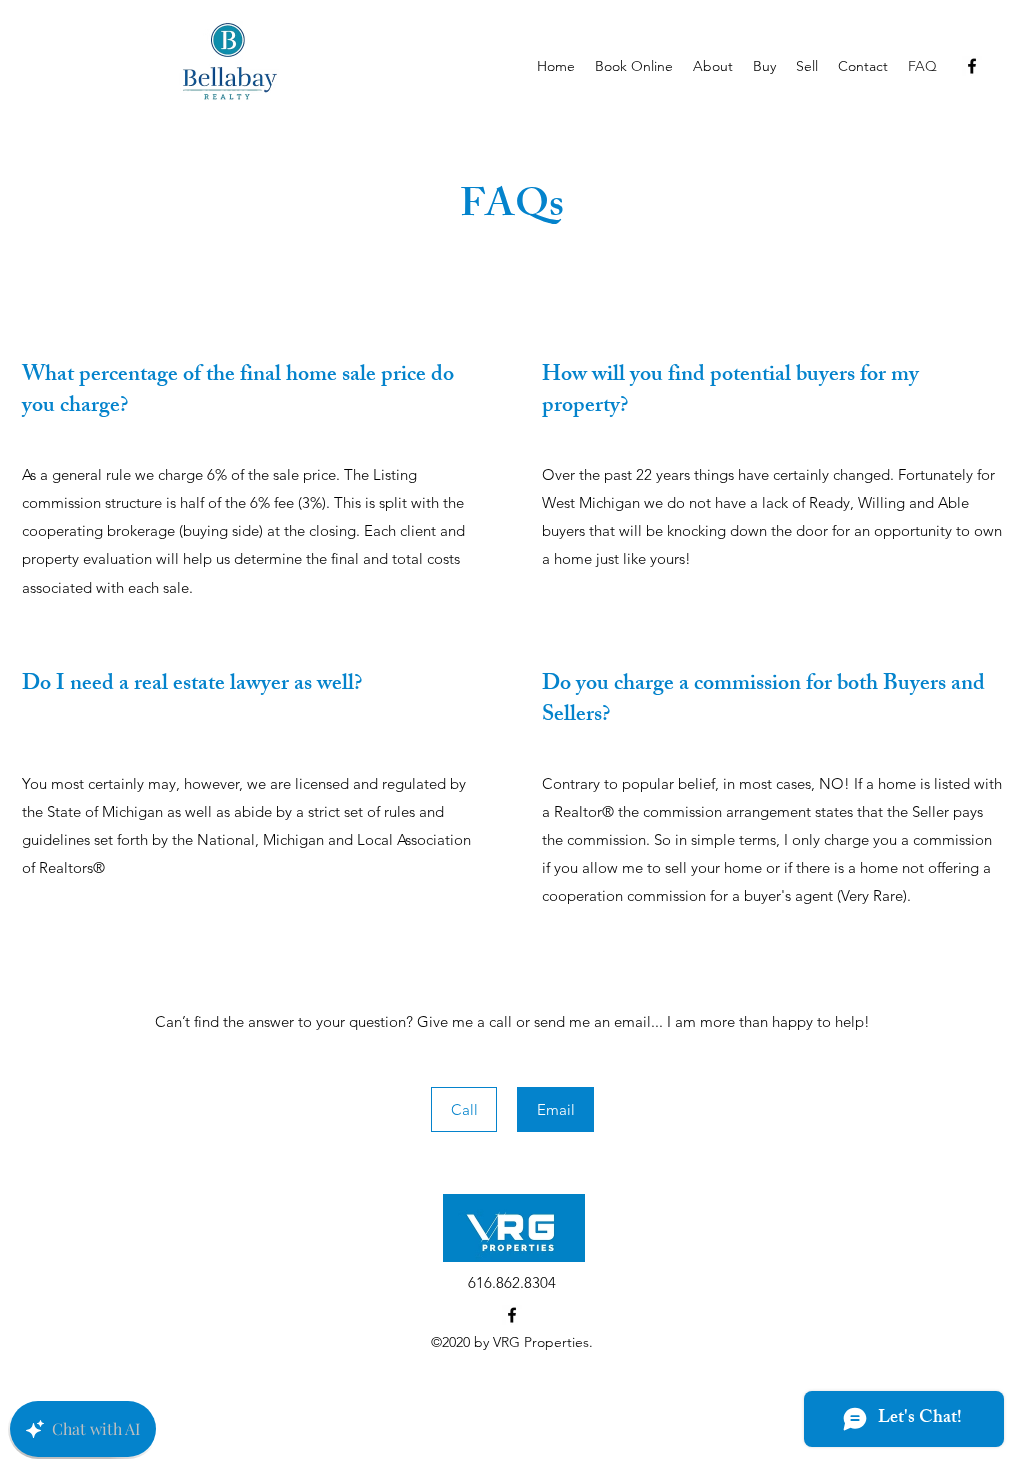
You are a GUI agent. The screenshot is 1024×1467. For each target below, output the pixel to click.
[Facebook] (972, 66)
